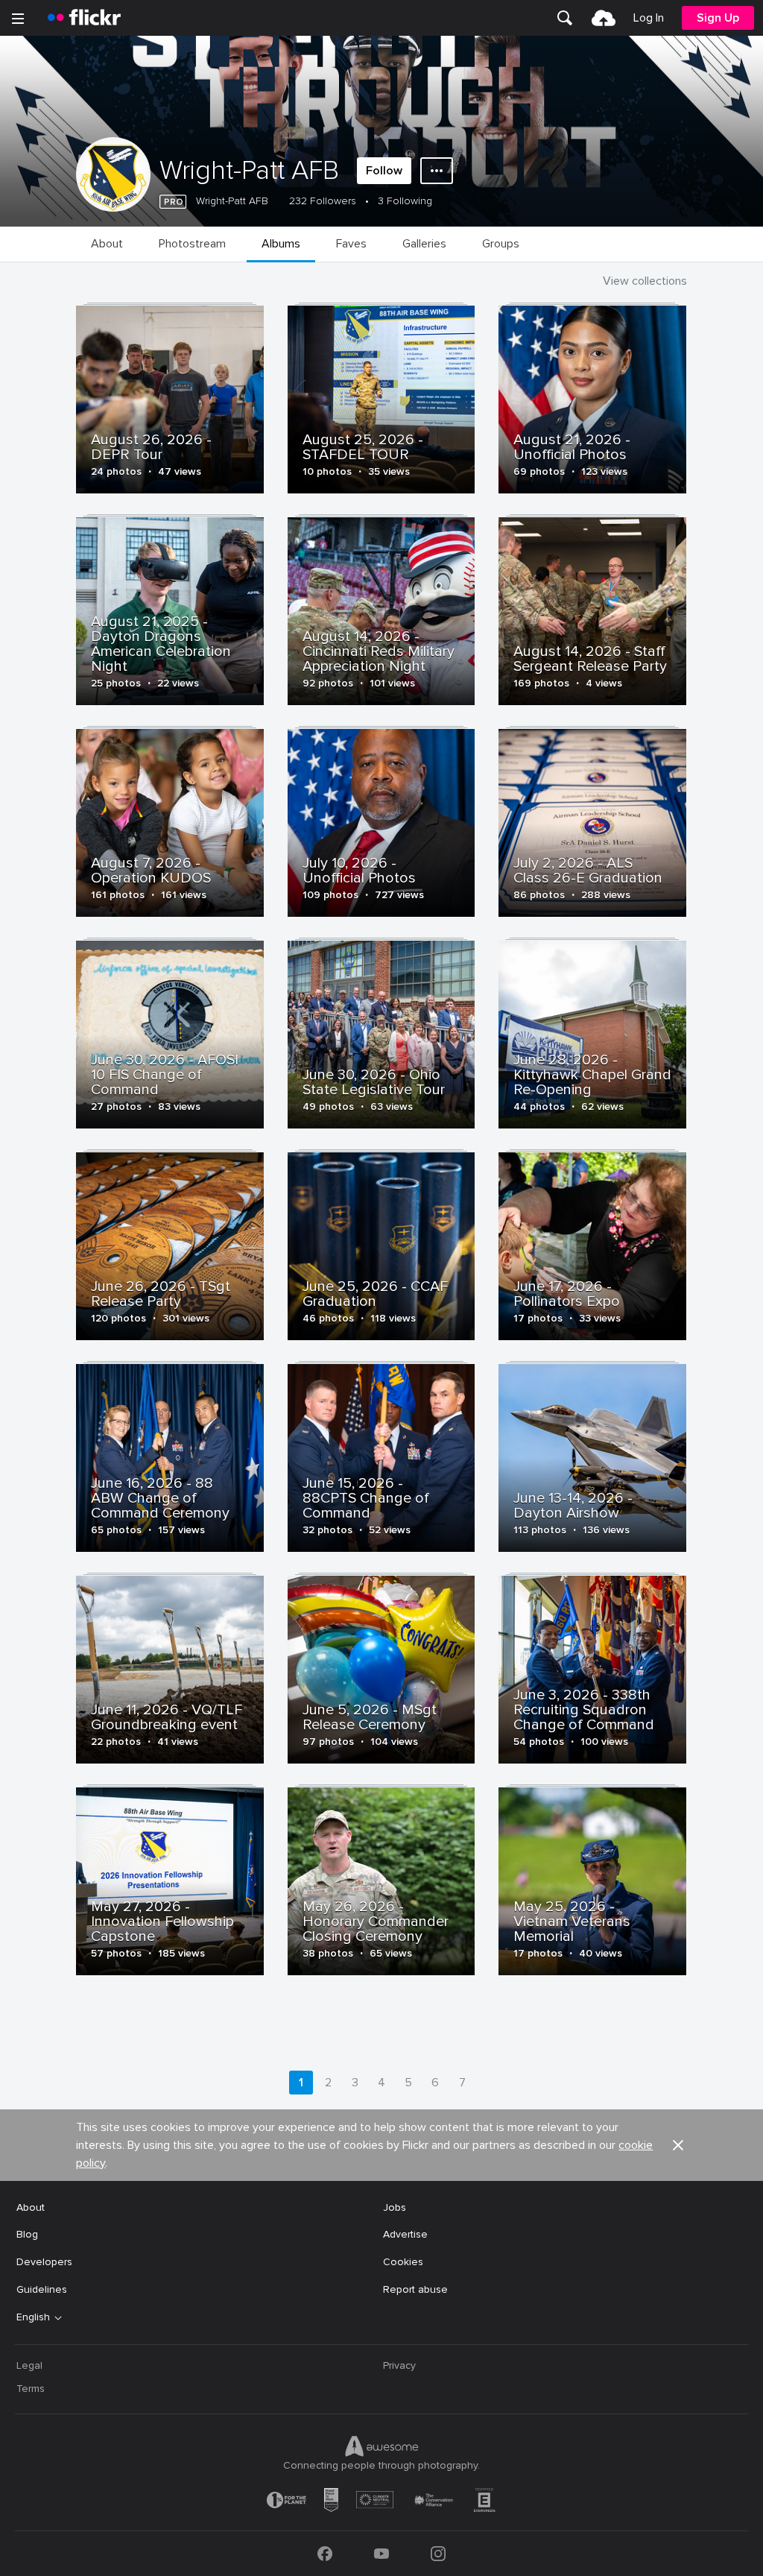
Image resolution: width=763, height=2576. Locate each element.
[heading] (84, 18)
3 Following (405, 201)
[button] (678, 2145)
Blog (27, 2234)
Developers (44, 2262)
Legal (29, 2365)
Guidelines (42, 2289)
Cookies (403, 2262)
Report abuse (415, 2289)
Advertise (405, 2234)
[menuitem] (565, 18)
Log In (649, 18)
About (31, 2207)
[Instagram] (438, 2554)
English (33, 2317)
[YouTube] (381, 2554)
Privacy (399, 2365)
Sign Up (718, 18)
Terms (31, 2389)
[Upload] (604, 18)
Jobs (395, 2207)
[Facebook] (325, 2554)
